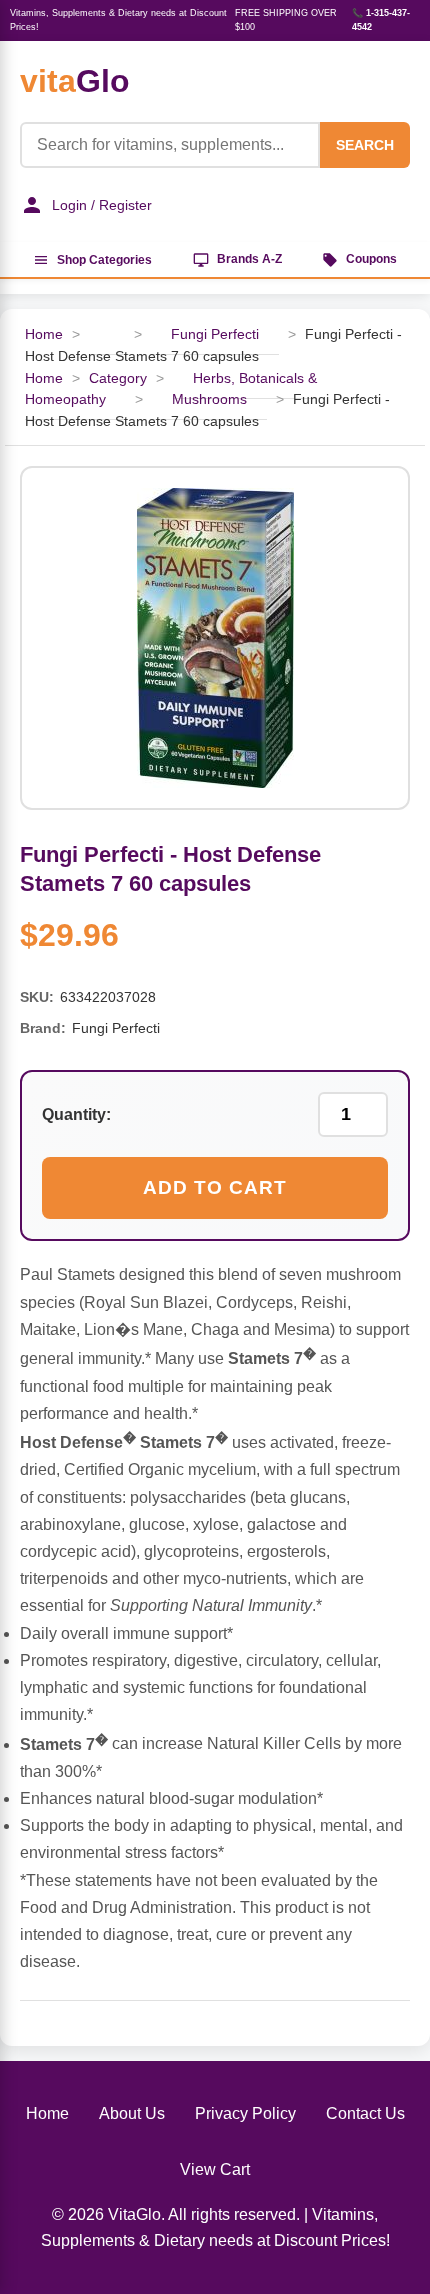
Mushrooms (209, 399)
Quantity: (76, 1114)
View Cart (215, 2169)
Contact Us (365, 2113)
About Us (132, 2113)
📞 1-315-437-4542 (381, 20)
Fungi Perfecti (215, 334)
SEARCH (365, 145)
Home (44, 334)
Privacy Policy (245, 2113)
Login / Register (102, 205)
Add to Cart (215, 1187)
